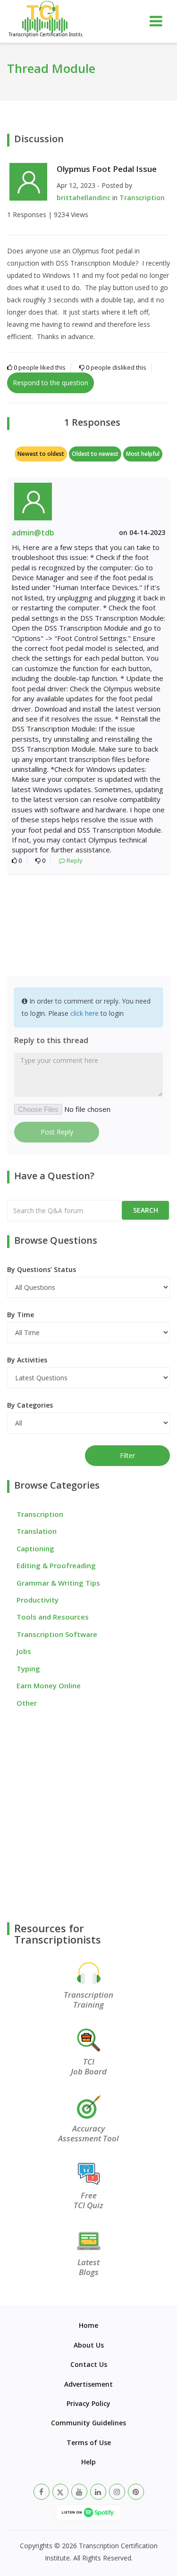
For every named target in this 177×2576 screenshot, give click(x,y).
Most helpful (143, 454)
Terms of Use (89, 2442)
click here (84, 1013)
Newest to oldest (41, 454)
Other (27, 1703)
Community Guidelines (88, 2423)
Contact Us (89, 2364)
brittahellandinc (84, 198)
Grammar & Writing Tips (58, 1583)
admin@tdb (33, 533)
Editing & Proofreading (56, 1565)
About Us (89, 2345)
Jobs (24, 1651)
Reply (74, 860)
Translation (37, 1531)
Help (88, 2462)
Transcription (142, 198)
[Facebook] (42, 2492)
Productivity (38, 1600)
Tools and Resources (53, 1617)
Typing (28, 1669)
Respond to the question (51, 383)
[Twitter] (60, 2492)
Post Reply (57, 1132)
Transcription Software (57, 1634)
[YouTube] (79, 2492)
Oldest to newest (95, 454)
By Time (21, 1315)
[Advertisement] (88, 927)
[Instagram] (117, 2492)
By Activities (27, 1360)
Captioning (35, 1548)
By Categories (30, 1405)
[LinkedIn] (98, 2492)
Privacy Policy (88, 2403)
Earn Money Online (49, 1685)
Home (88, 2325)
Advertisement (88, 2384)
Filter (127, 1455)
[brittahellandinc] (28, 181)
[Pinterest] (136, 2492)
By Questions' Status (42, 1269)
